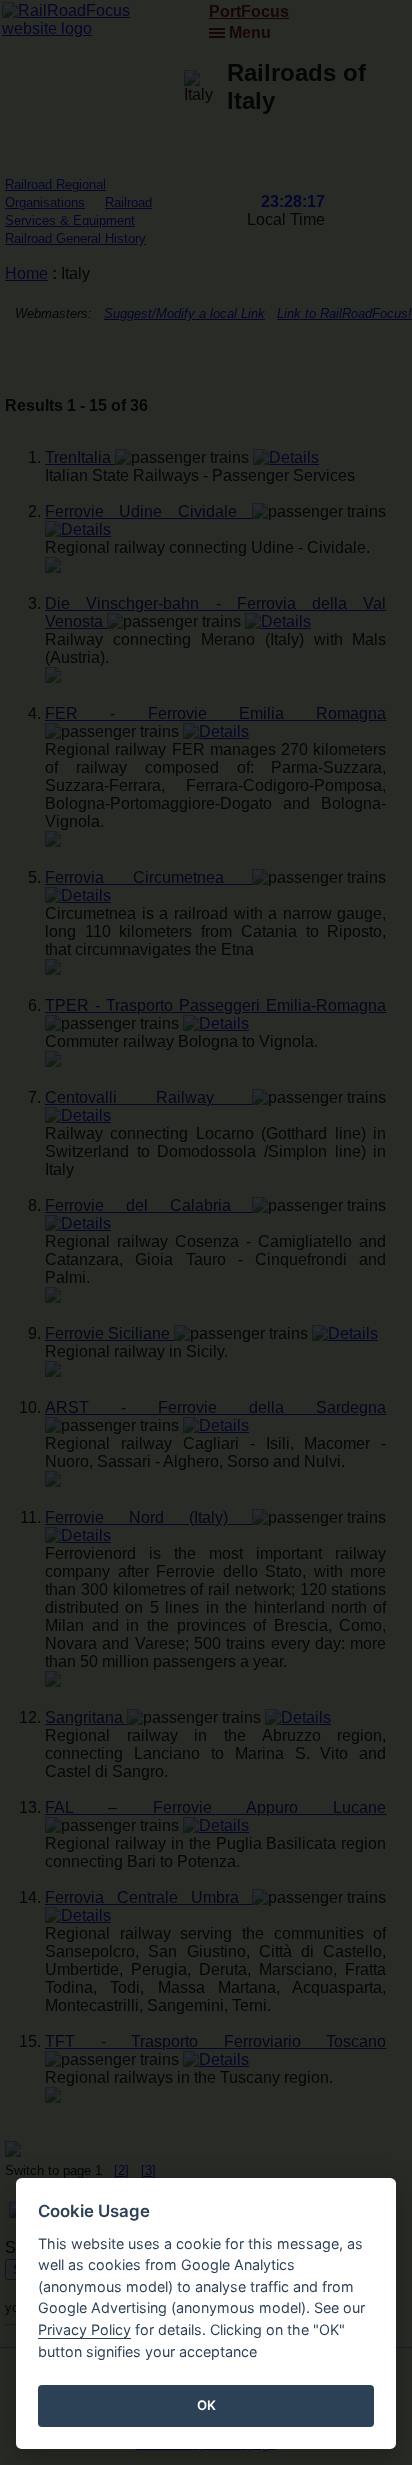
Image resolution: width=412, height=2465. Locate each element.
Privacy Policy (84, 2329)
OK (206, 2405)
